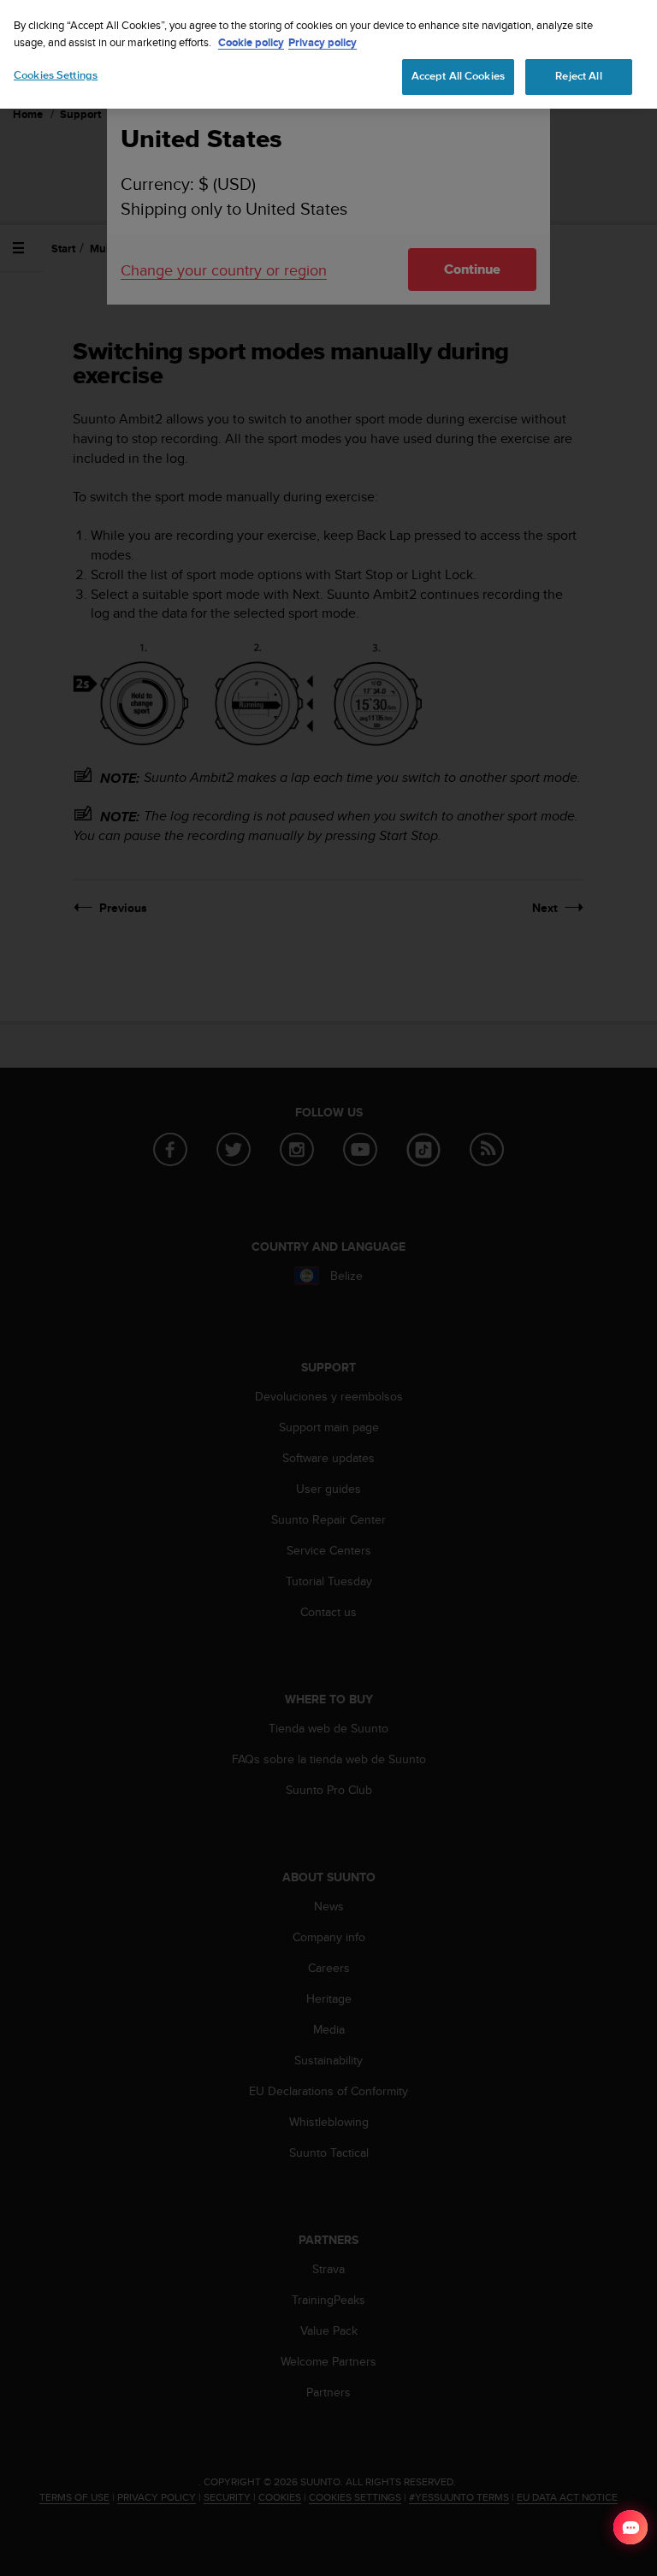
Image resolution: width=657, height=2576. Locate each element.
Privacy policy (323, 42)
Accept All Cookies (458, 76)
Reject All (578, 76)
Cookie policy (251, 42)
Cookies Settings (56, 75)
